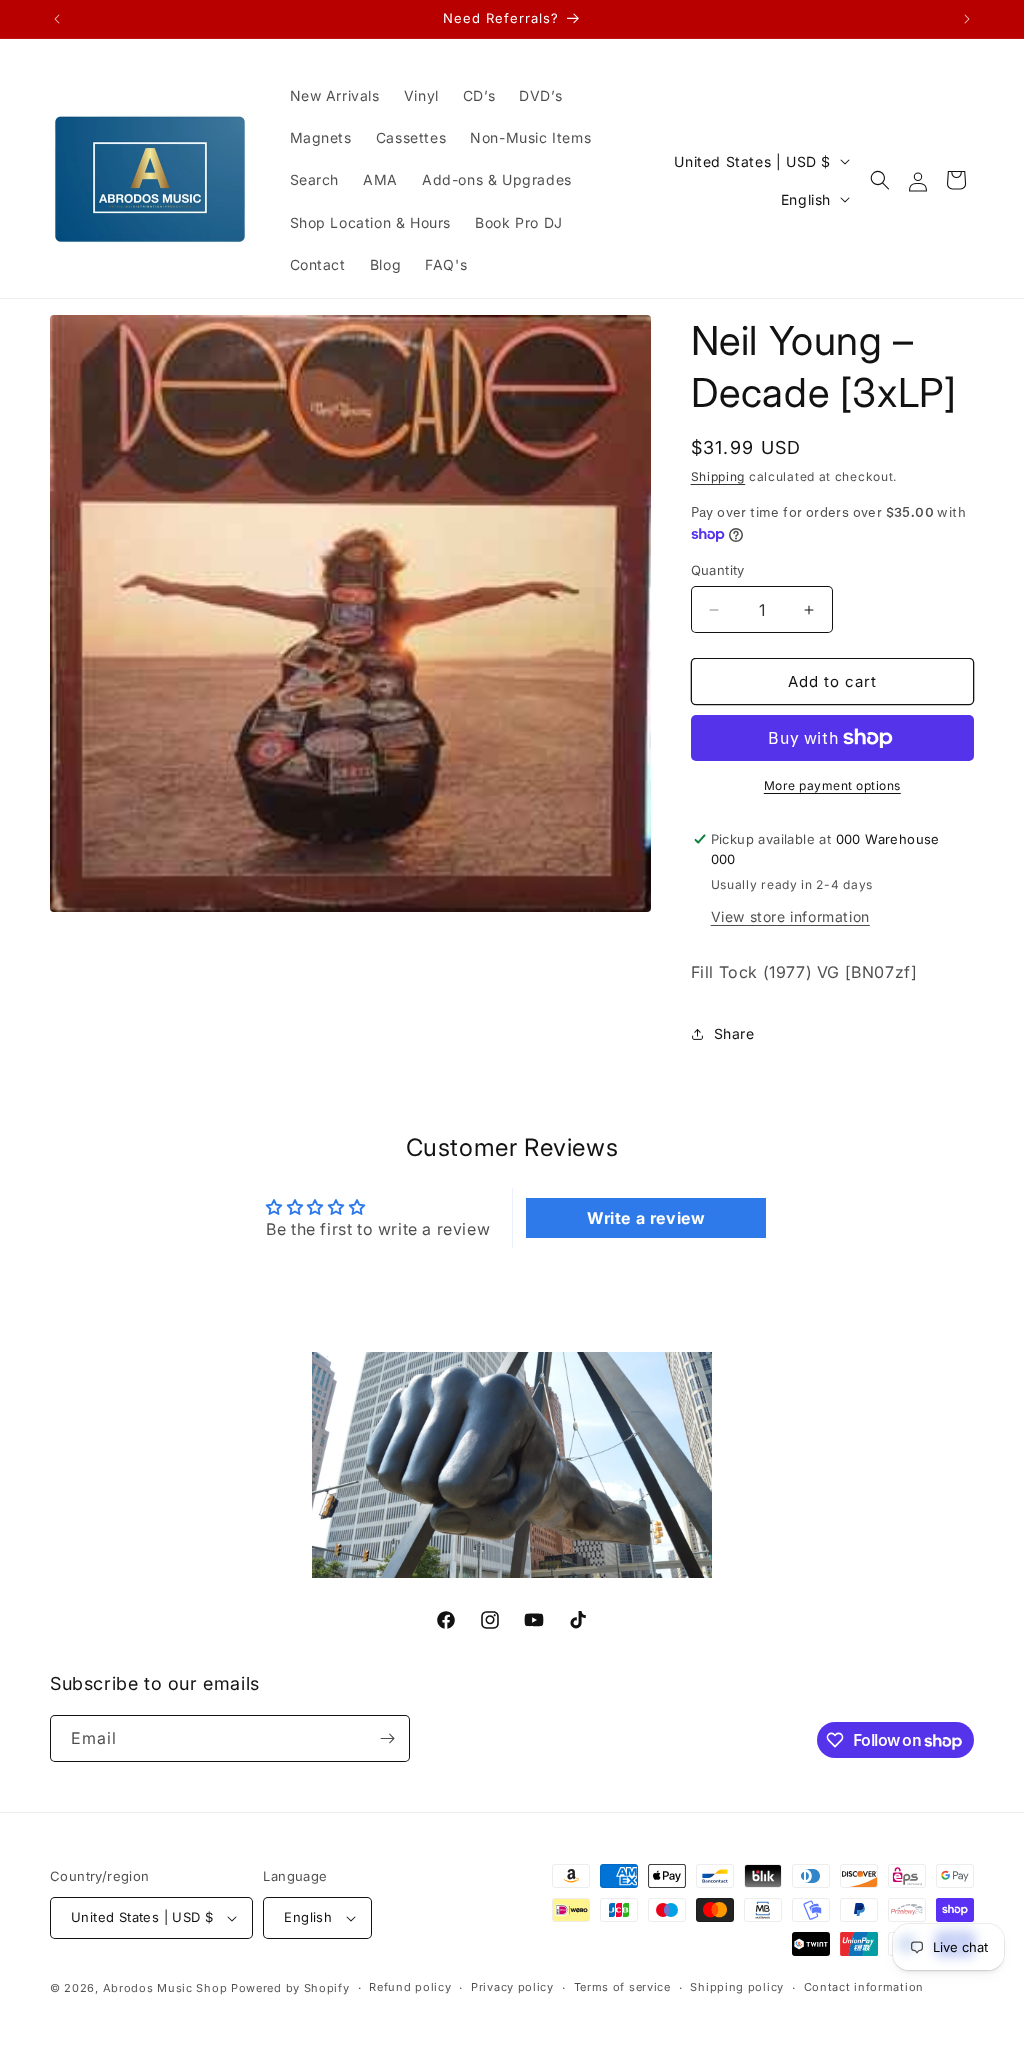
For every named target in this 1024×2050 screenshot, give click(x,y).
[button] (880, 180)
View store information (790, 916)
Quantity (718, 570)
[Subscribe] (387, 1738)
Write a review (646, 1218)
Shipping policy (737, 1987)
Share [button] (734, 1033)
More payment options (832, 785)
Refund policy (410, 1987)
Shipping (718, 476)
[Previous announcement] (57, 19)
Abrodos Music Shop (165, 1988)
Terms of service (622, 1987)
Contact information (864, 1987)
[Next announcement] (967, 19)
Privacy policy (512, 1987)
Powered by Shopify (290, 1988)
